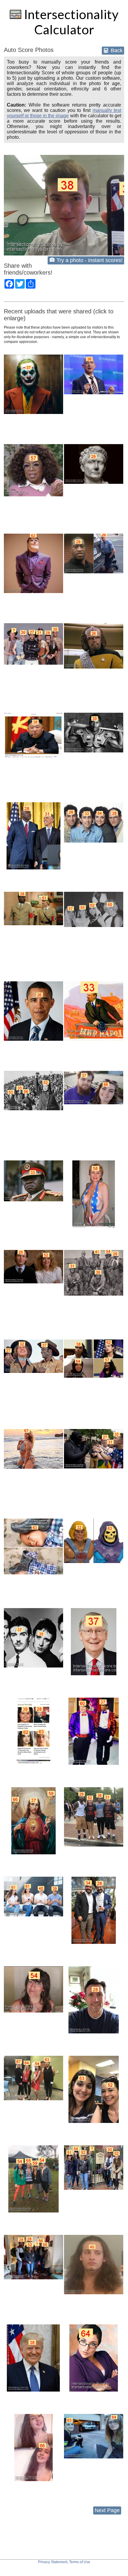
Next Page (107, 2510)
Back (116, 50)
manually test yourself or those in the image (64, 113)
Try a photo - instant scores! (90, 260)
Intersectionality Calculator (70, 22)
